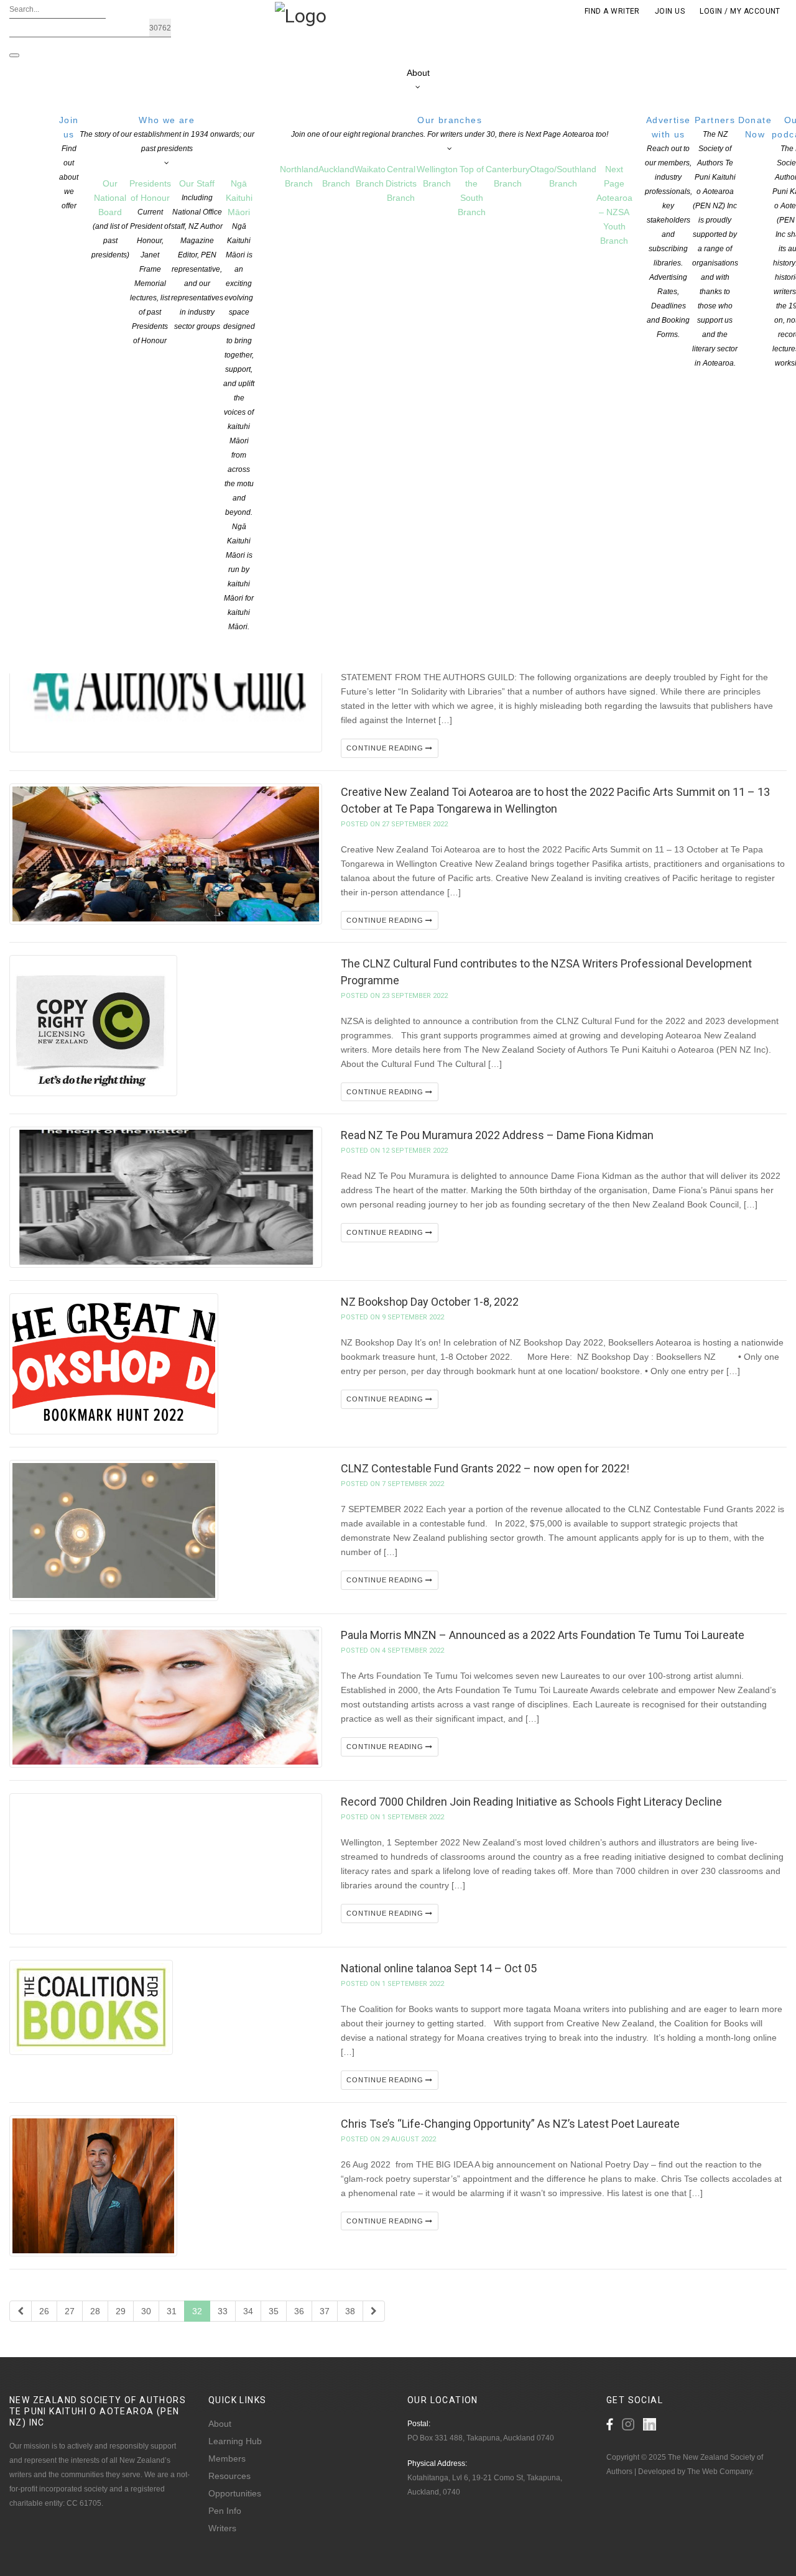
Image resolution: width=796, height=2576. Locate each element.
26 (44, 2311)
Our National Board (110, 219)
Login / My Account (740, 11)
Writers (222, 2528)
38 (350, 2311)
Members (227, 2458)
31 (172, 2311)
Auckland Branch (336, 176)
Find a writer (612, 11)
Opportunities (235, 2493)
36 (299, 2311)
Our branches (450, 127)
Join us (69, 163)
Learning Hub (235, 2441)
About (220, 2424)
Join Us (670, 11)
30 (146, 2311)
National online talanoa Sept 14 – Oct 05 (439, 1968)
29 (121, 2311)
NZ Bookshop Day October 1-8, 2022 (430, 1302)
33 (223, 2311)
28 (95, 2311)
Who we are (167, 134)
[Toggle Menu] (14, 55)
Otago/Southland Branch (563, 176)
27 (70, 2311)
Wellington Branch (437, 176)
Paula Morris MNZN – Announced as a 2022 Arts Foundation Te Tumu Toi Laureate (543, 1635)
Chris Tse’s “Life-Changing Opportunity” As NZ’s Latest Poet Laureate (510, 2124)
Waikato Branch (370, 176)
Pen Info (225, 2511)
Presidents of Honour (150, 262)
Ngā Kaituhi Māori (239, 405)
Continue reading (386, 748)
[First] (21, 2311)
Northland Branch (299, 176)
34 (248, 2311)
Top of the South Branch (472, 191)
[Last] (374, 2311)
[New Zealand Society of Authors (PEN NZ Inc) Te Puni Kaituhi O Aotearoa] (301, 15)
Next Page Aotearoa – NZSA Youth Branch (614, 205)
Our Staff (197, 255)
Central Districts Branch (401, 183)
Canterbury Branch (508, 176)
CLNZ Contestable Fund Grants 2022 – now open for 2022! (485, 1468)
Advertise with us (669, 227)
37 (325, 2311)
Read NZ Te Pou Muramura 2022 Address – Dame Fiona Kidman (497, 1135)
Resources (229, 2476)
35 (274, 2311)
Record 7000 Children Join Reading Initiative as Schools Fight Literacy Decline (531, 1802)
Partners (715, 241)
